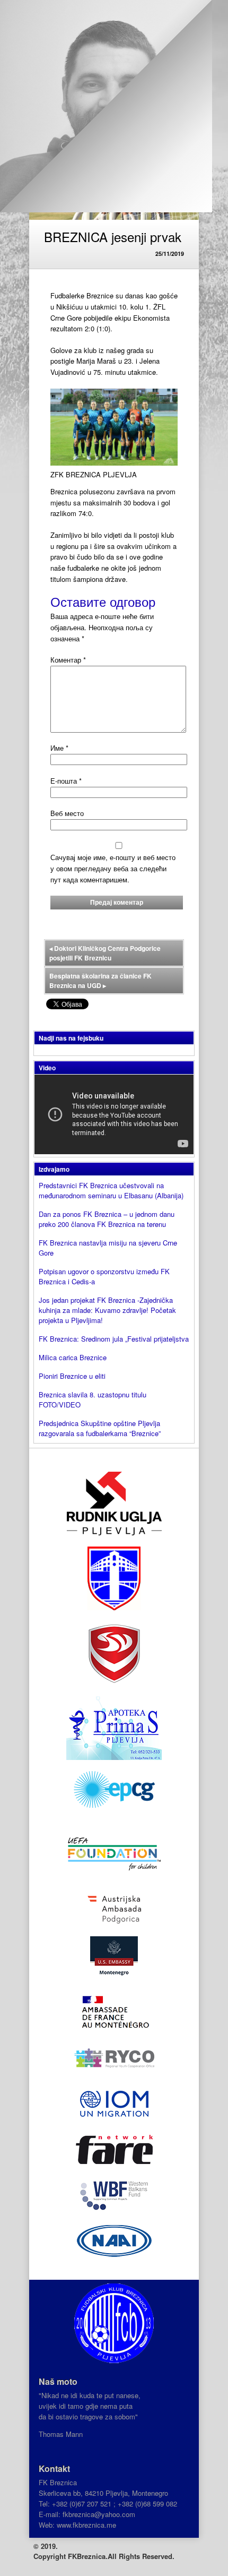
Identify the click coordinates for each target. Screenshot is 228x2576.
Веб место (67, 813)
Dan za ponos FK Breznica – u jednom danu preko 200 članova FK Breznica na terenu (107, 1219)
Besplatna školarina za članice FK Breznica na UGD (100, 981)
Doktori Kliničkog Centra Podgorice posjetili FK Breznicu (105, 953)
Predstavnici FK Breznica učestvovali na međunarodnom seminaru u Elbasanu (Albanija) (111, 1190)
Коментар (68, 660)
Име (59, 748)
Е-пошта (66, 781)
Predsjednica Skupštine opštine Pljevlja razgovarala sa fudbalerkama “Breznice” (100, 1428)
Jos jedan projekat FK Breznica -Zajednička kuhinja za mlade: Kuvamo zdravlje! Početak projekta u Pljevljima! (107, 1310)
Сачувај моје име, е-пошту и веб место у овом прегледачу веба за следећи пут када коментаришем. (113, 868)
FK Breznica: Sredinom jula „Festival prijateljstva (114, 1339)
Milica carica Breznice (73, 1357)
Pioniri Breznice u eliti (72, 1376)
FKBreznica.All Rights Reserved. (121, 2556)
